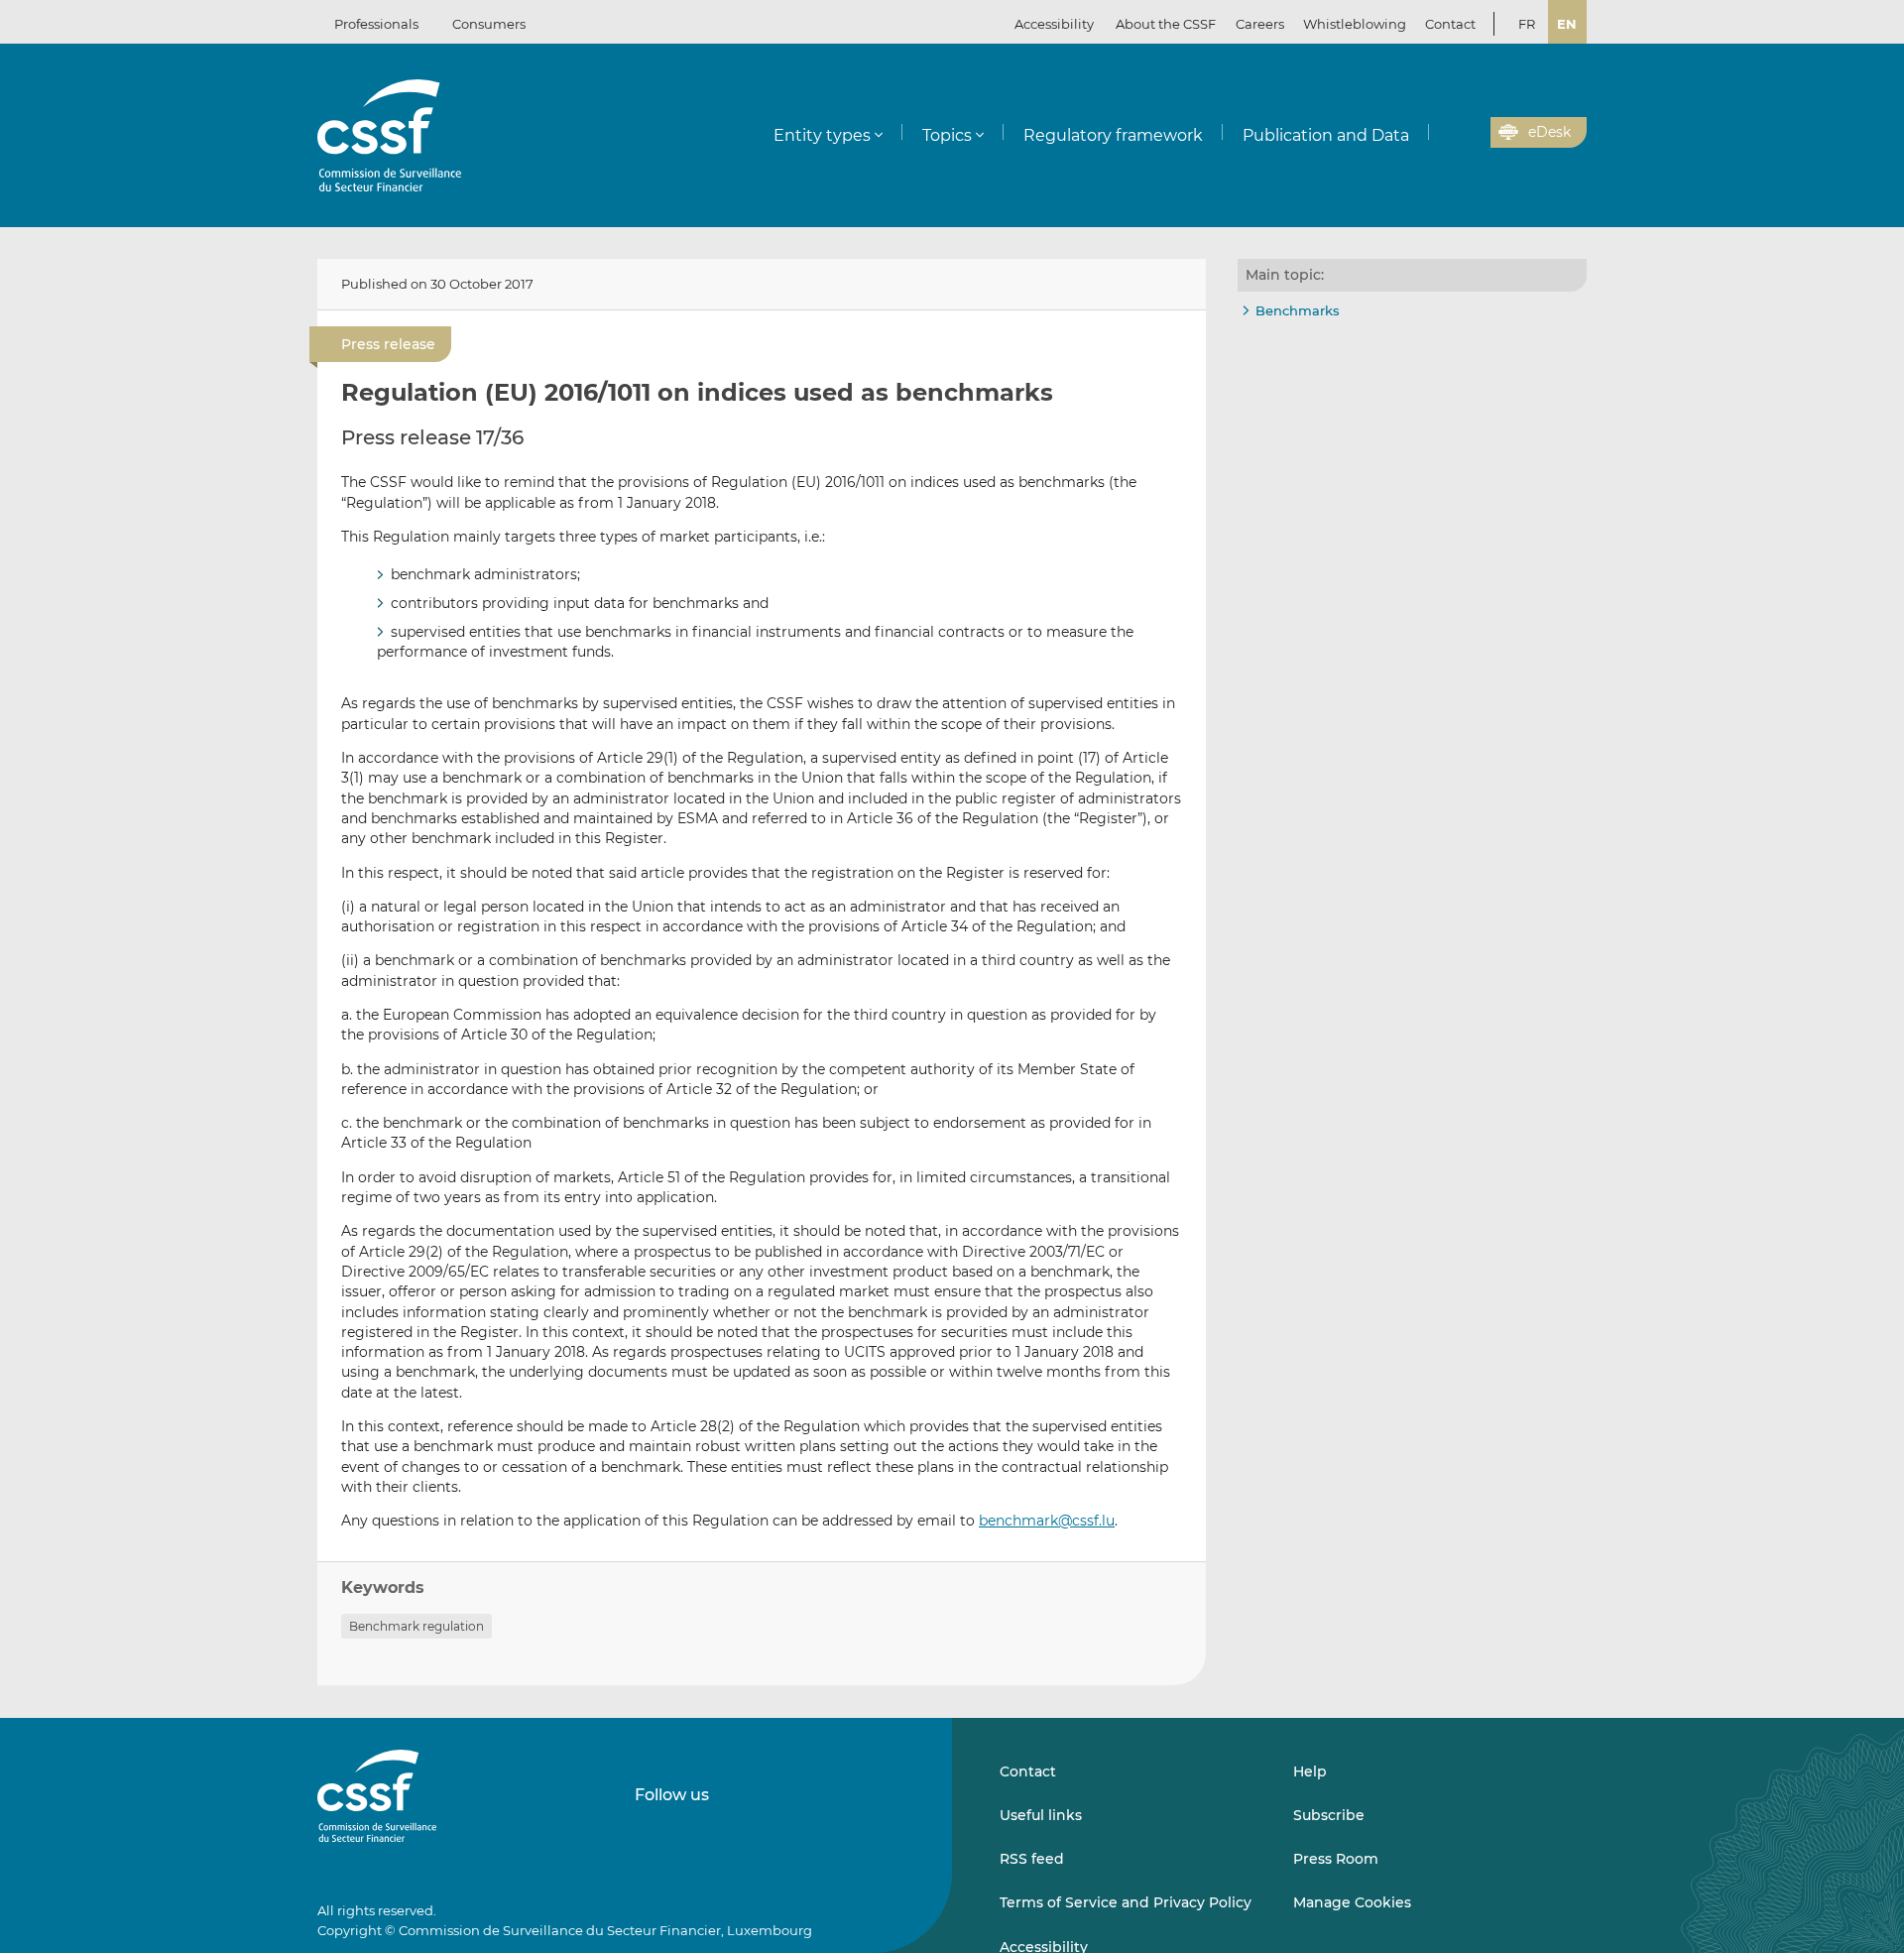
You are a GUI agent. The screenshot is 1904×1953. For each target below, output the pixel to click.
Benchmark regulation (416, 1626)
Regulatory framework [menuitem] (1113, 135)
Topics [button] (947, 135)
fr (1527, 24)
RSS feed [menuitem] (1032, 1859)
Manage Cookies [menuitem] (1352, 1902)
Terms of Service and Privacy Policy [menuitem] (1126, 1902)
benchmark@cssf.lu (1047, 1521)
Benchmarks (1298, 310)
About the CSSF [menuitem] (1166, 24)
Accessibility (1054, 24)
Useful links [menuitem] (1041, 1815)
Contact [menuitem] (1450, 24)
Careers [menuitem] (1260, 24)
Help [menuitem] (1310, 1771)
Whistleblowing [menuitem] (1355, 24)
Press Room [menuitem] (1336, 1859)
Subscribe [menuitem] (1329, 1815)
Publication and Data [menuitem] (1326, 135)
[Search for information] (1445, 133)
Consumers (489, 24)
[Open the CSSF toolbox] (1469, 133)
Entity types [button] (822, 135)
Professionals (376, 24)
